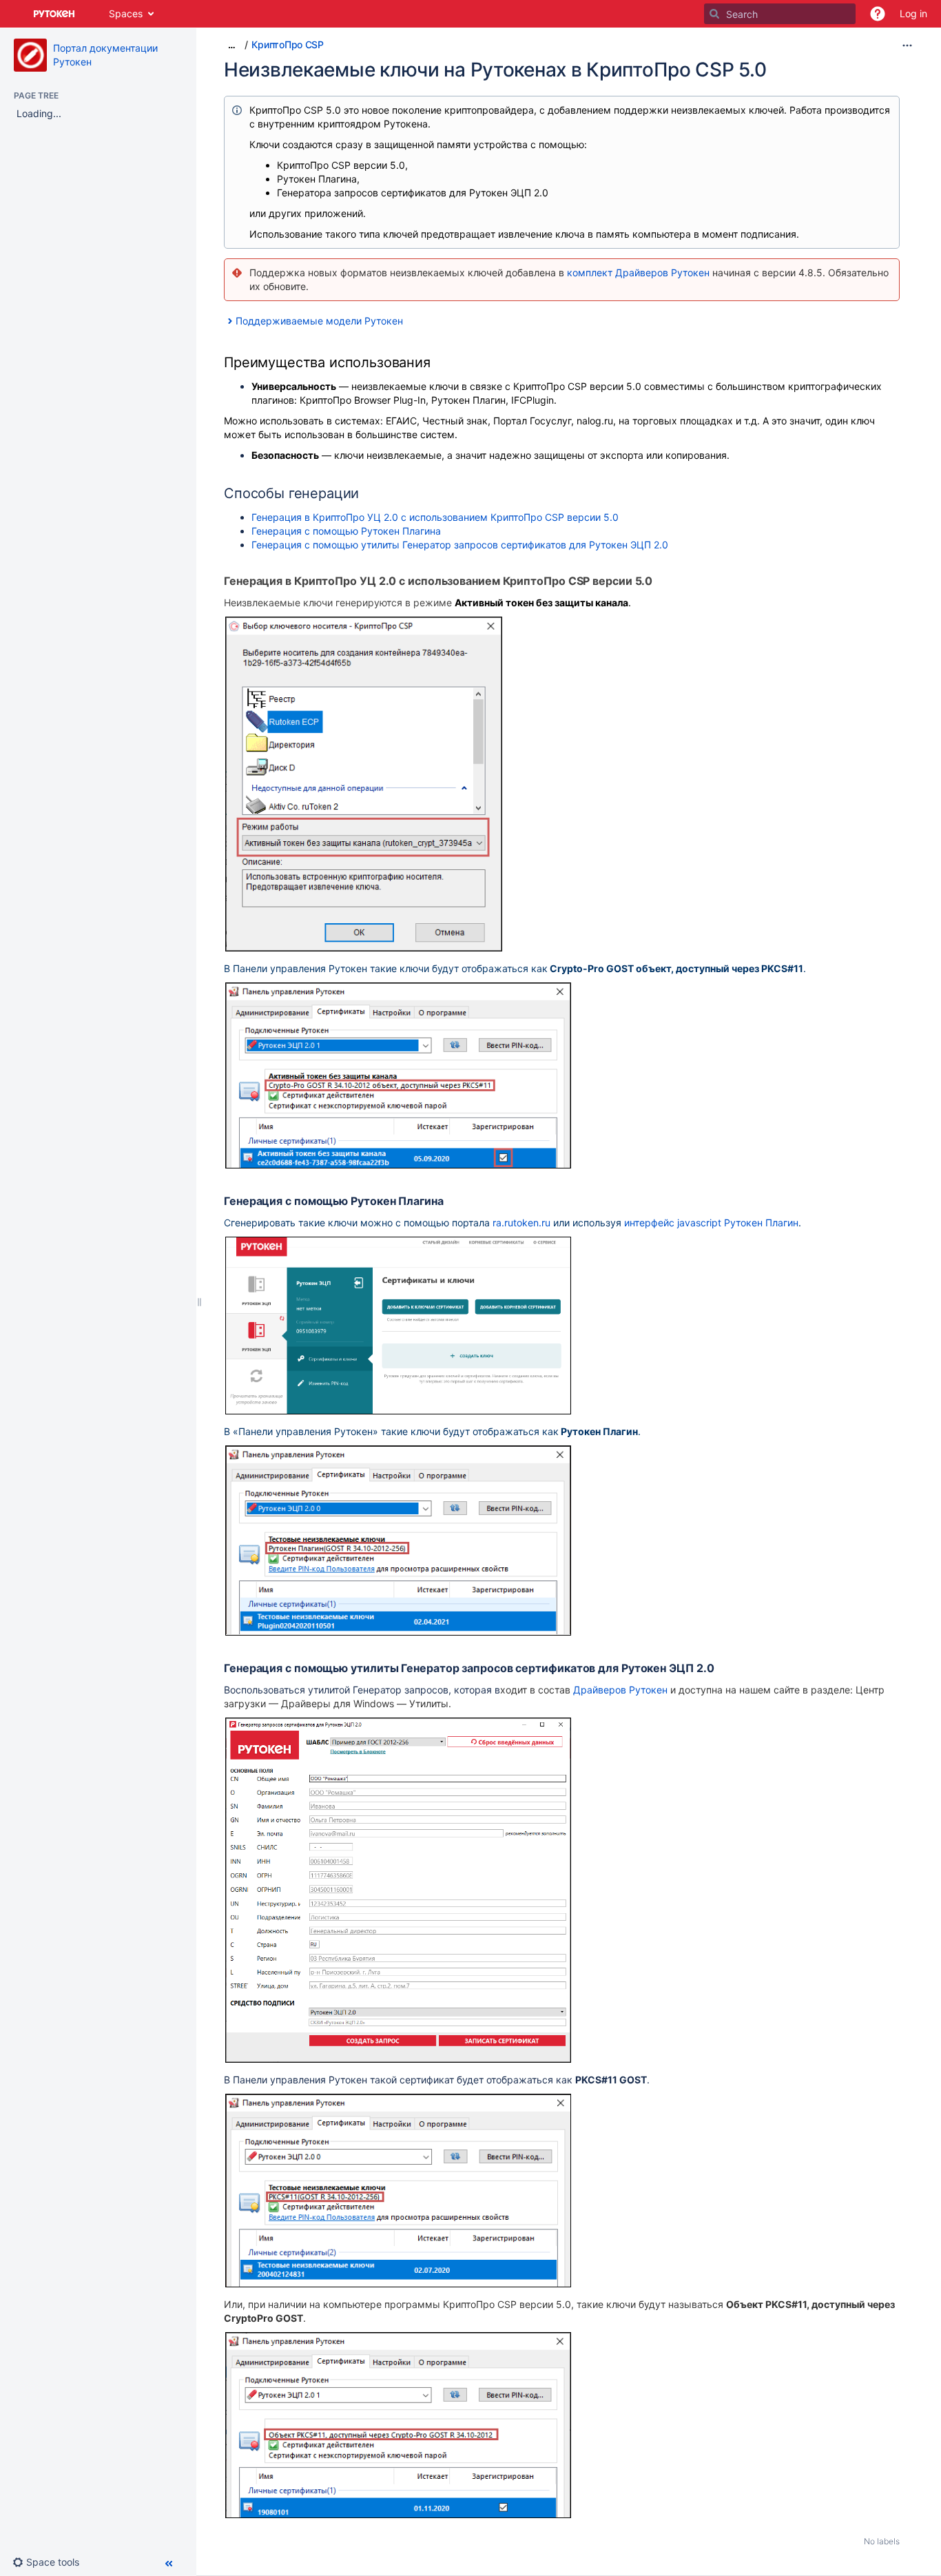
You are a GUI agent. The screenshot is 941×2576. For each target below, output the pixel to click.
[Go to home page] (54, 14)
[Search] (714, 14)
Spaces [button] (126, 13)
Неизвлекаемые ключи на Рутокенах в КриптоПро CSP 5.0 (495, 70)
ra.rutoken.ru (521, 1223)
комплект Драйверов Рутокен (638, 272)
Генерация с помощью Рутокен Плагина (346, 531)
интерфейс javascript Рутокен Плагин (711, 1223)
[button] (878, 14)
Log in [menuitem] (913, 13)
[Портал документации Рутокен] (30, 55)
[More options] (907, 45)
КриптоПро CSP (287, 44)
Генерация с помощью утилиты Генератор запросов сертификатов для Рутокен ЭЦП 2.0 (460, 545)
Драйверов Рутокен (620, 1690)
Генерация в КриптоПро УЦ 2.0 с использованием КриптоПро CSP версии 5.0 (435, 517)
